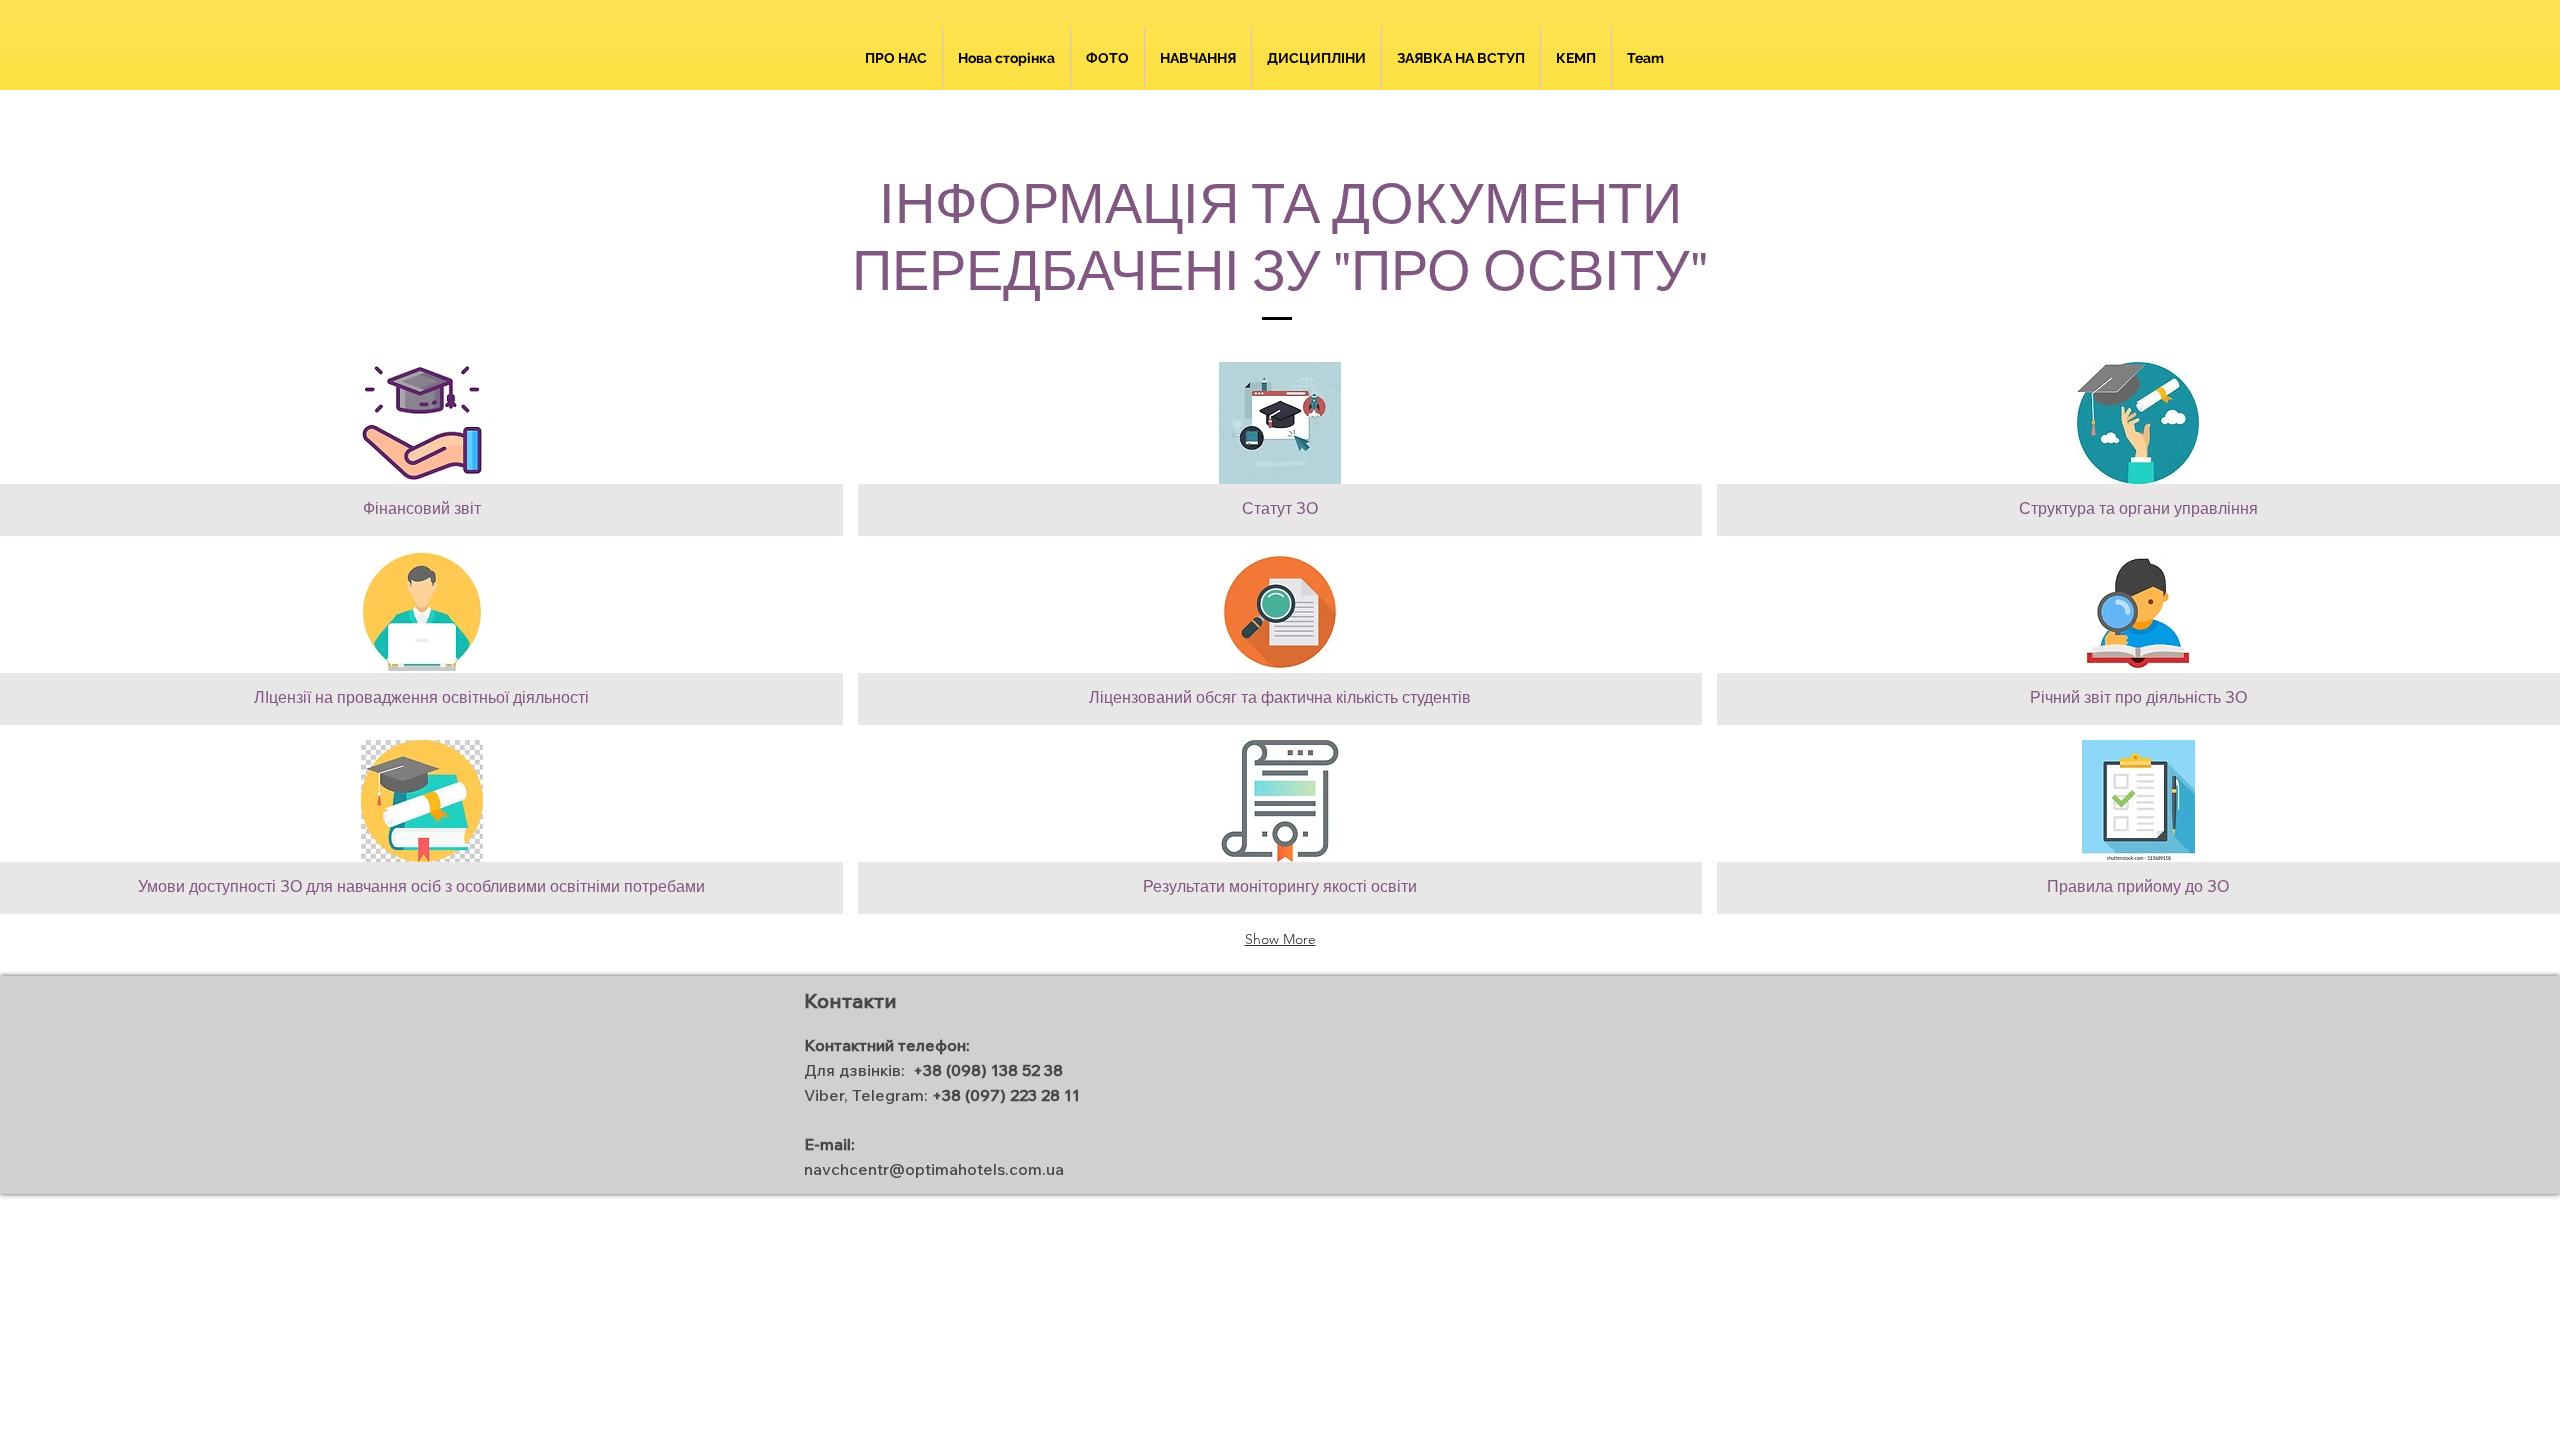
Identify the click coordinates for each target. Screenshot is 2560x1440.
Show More (1280, 939)
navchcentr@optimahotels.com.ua (934, 1169)
